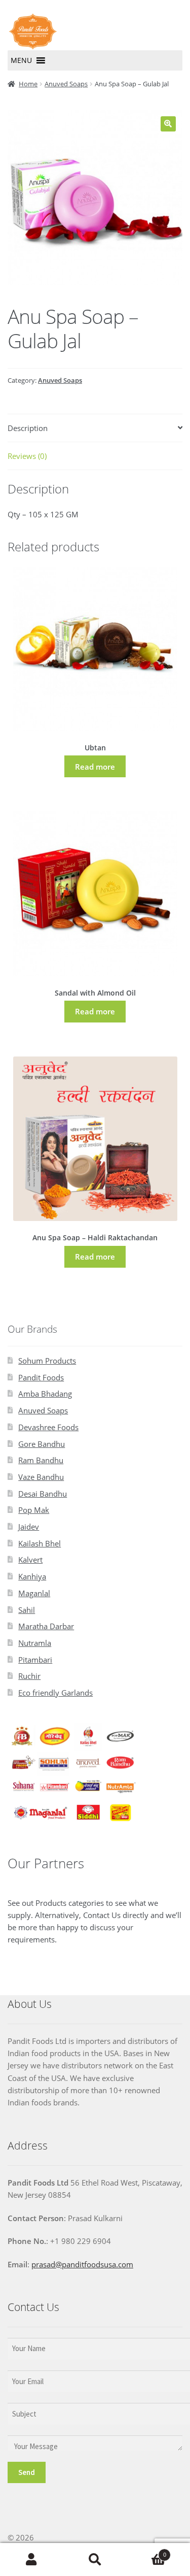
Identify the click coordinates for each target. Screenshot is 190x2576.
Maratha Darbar (46, 1626)
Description (28, 428)
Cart (146, 2551)
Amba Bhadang (45, 1394)
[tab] (95, 428)
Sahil (27, 1610)
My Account (32, 2560)
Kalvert (30, 1560)
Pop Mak (34, 1510)
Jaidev (29, 1527)
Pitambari (35, 1660)
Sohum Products (47, 1361)
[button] (21, 60)
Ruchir (29, 1676)
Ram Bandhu (41, 1460)
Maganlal (34, 1593)
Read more (95, 767)
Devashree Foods (48, 1427)
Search (95, 2560)
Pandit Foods (41, 1377)
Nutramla (35, 1643)
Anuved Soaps (66, 84)
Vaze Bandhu (41, 1477)
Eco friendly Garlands (55, 1693)
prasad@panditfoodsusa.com (82, 2264)
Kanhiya (32, 1576)
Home (28, 84)
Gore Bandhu (42, 1444)
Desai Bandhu (43, 1494)
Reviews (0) (27, 456)
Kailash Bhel (40, 1543)
